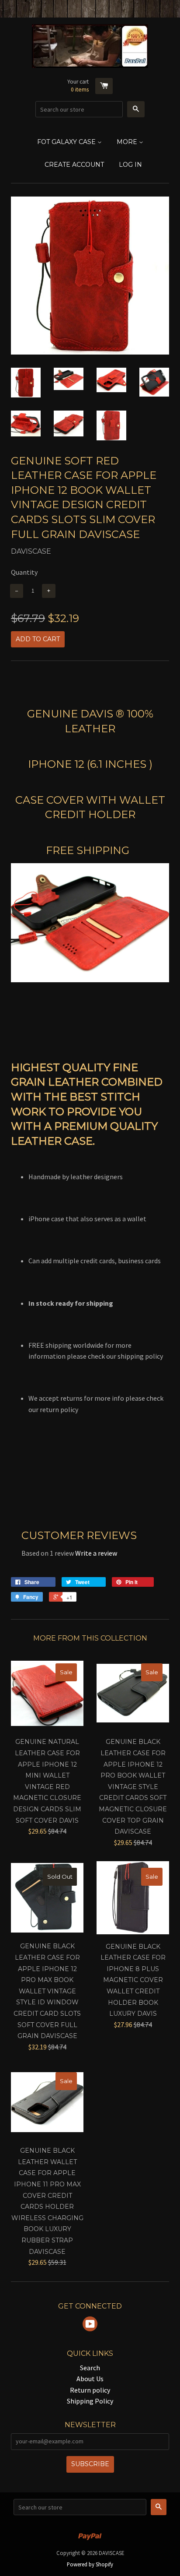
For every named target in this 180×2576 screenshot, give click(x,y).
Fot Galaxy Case (67, 142)
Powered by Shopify (90, 2564)
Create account (74, 165)
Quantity (24, 572)
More (128, 142)
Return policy (90, 2390)
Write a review (96, 1553)
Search (90, 2368)
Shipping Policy (90, 2401)
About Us (90, 2379)
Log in (130, 165)
